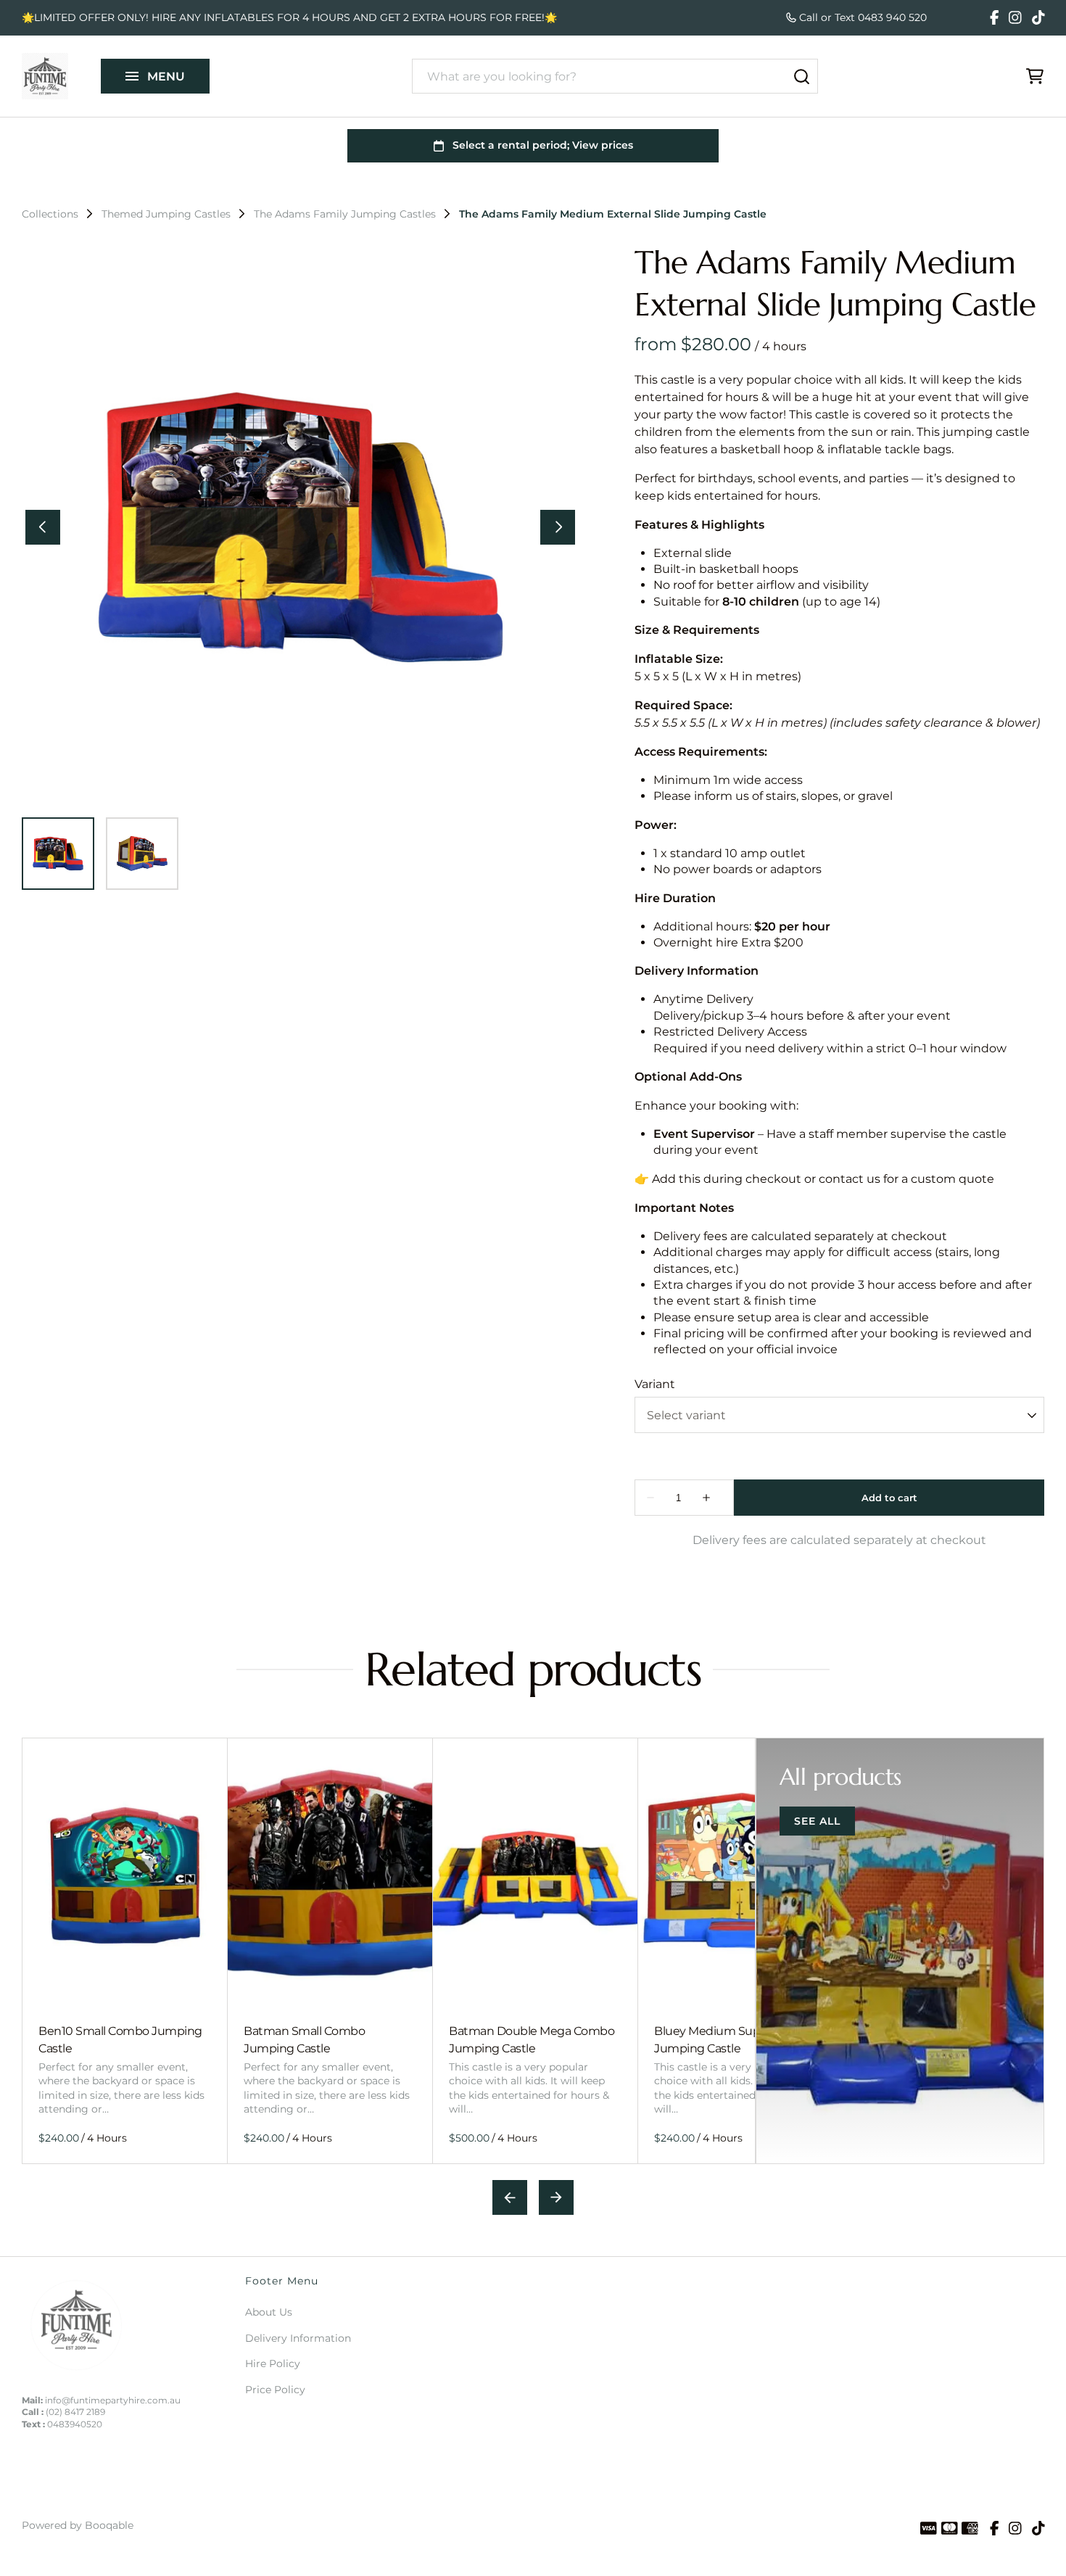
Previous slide (510, 2197)
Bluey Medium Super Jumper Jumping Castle (736, 2039)
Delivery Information (298, 2338)
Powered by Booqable (78, 2525)
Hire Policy (273, 2364)
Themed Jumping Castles (166, 214)
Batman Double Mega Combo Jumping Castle (532, 2039)
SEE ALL (817, 1821)
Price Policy (275, 2390)
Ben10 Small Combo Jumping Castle (120, 2039)
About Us (269, 2312)
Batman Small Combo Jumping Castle (304, 2039)
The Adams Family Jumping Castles (345, 214)
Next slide (556, 2197)
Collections (50, 214)
